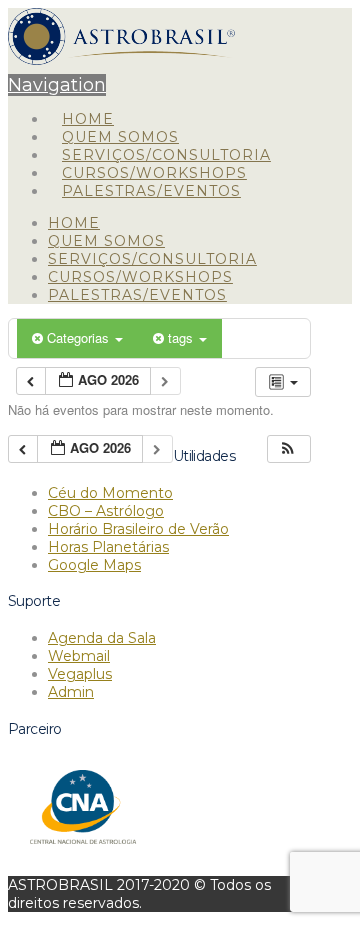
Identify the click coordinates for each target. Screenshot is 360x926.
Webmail (79, 656)
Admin (71, 692)
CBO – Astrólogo (106, 511)
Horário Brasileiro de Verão (138, 529)
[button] (288, 449)
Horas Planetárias (108, 547)
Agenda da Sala (102, 638)
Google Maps (94, 565)
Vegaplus (80, 674)
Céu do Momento (110, 493)
